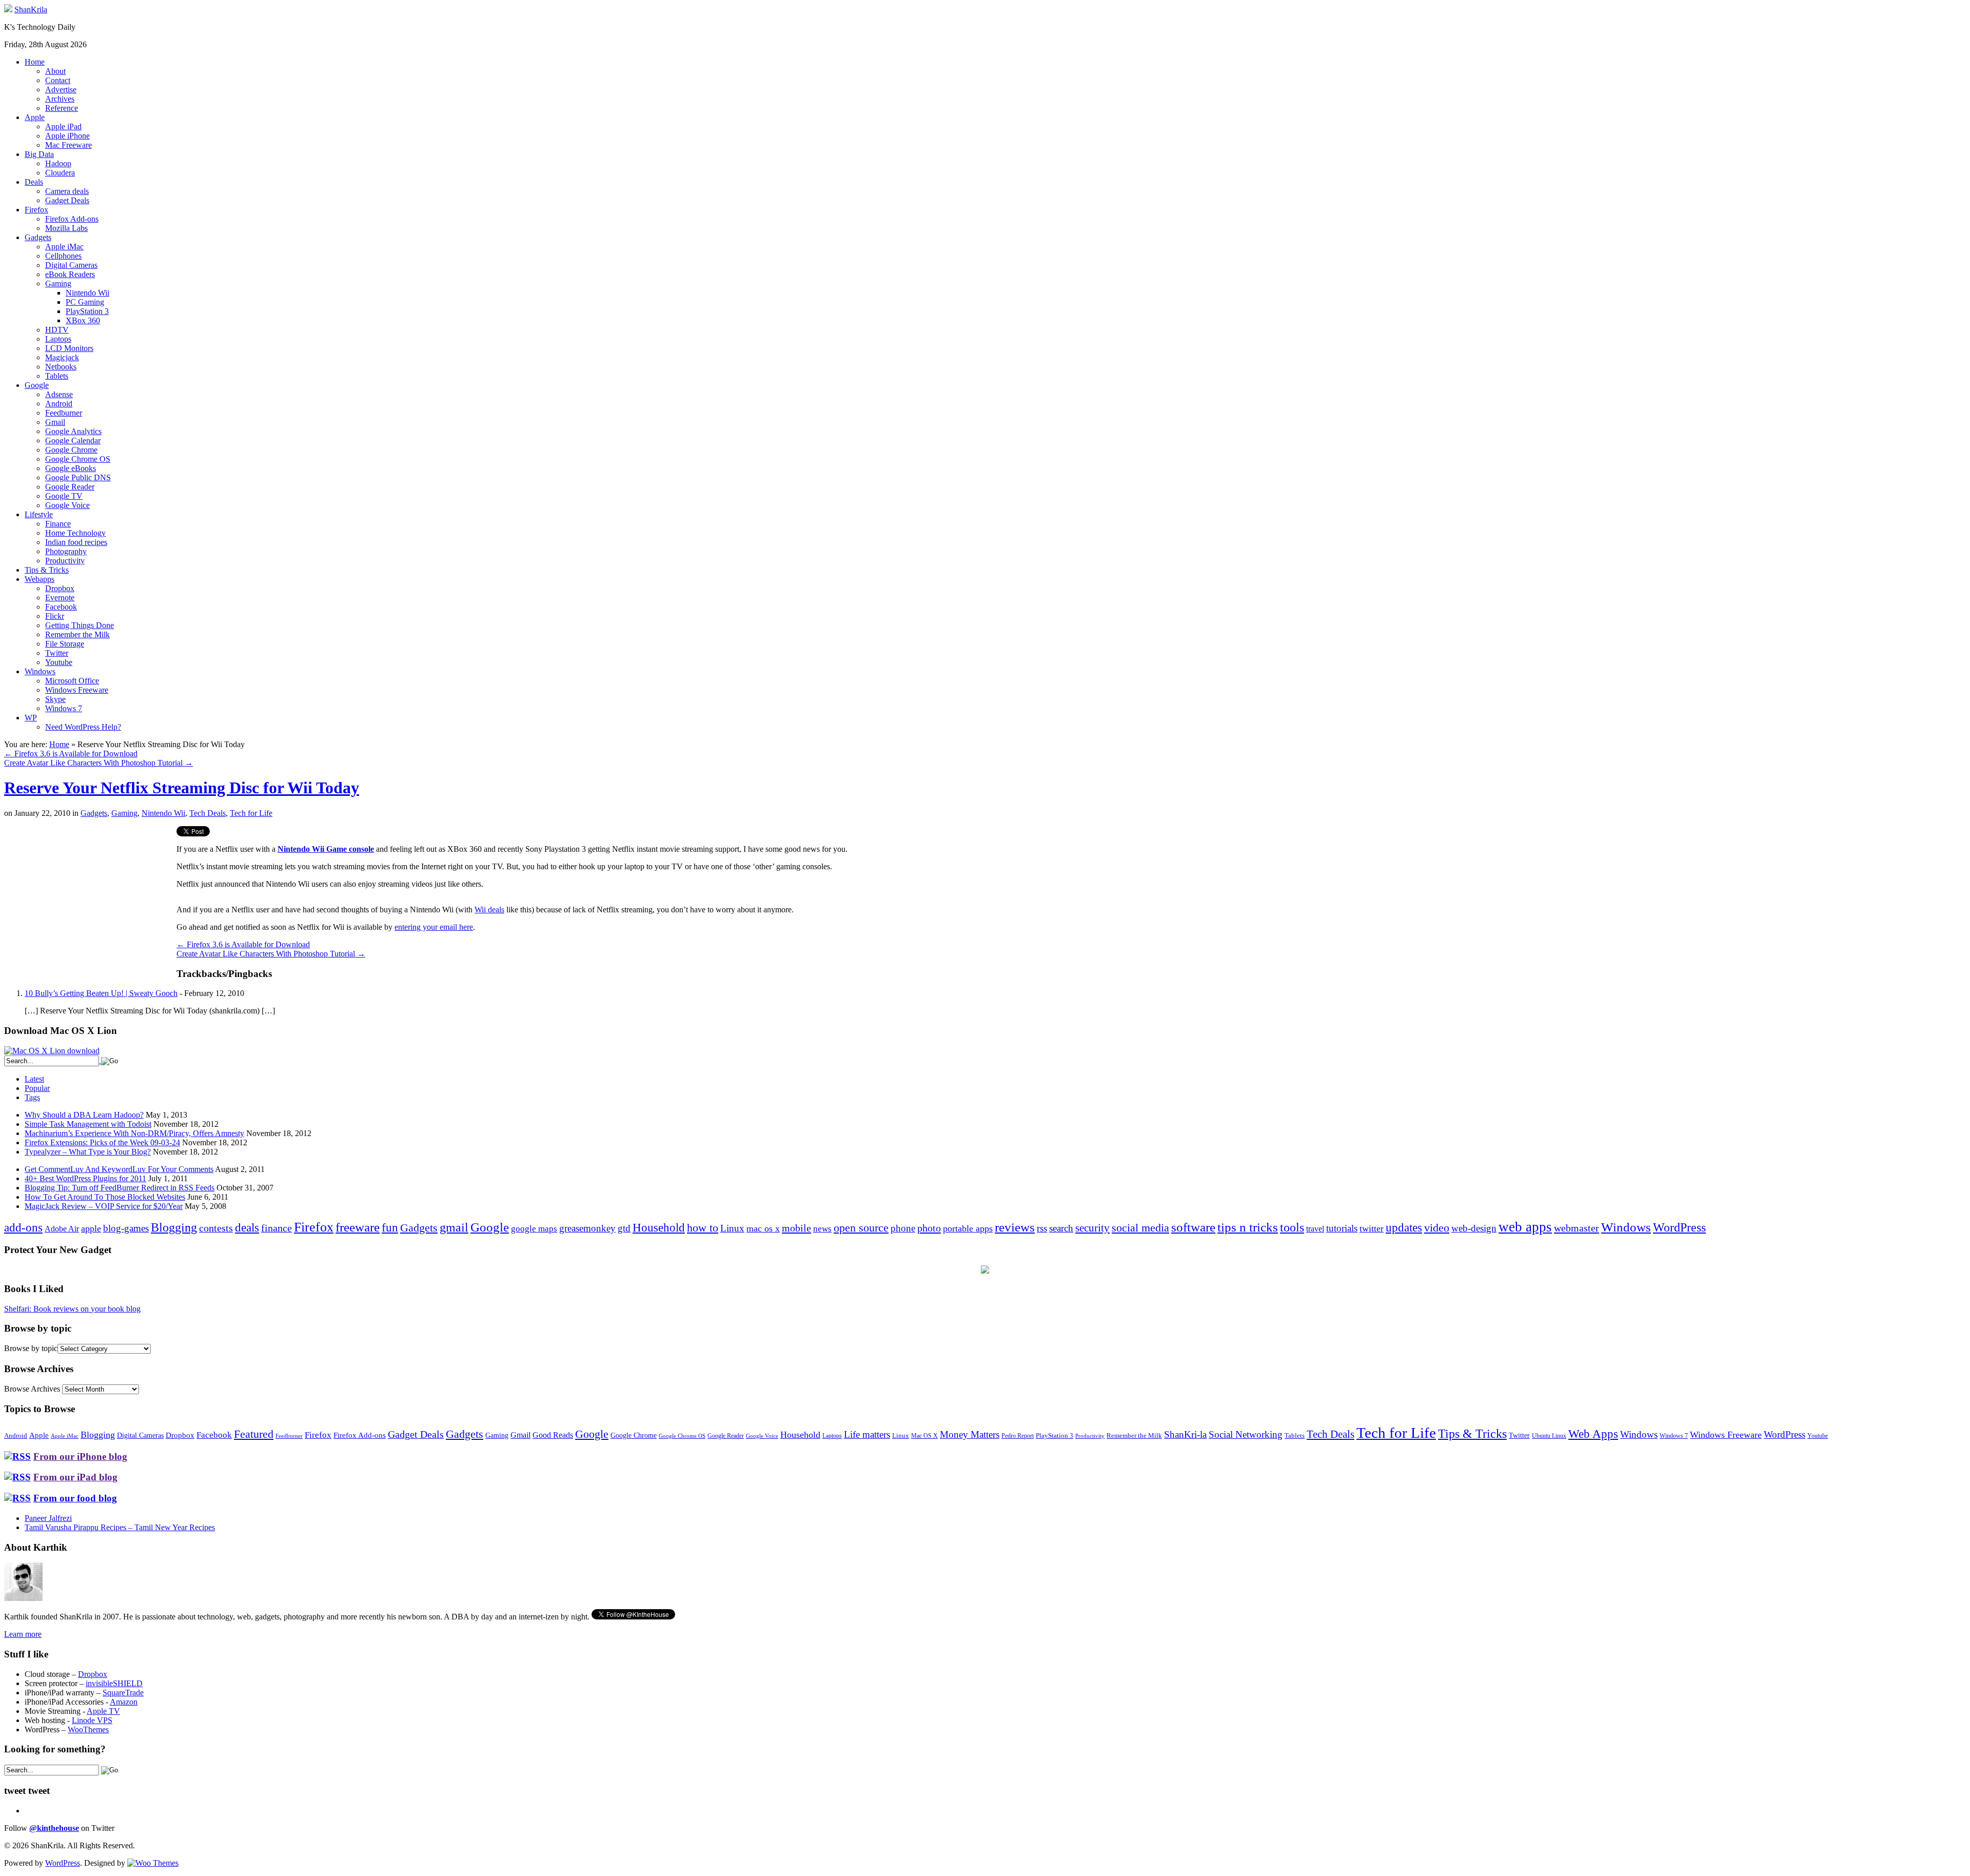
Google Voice (67, 505)
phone (903, 1228)
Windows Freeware (77, 690)
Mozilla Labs (66, 228)
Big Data (39, 154)
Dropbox (60, 588)
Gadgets (38, 237)
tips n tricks (1248, 1227)
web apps (1525, 1227)
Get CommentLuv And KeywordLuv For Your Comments (119, 1169)
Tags (32, 1097)
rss (1042, 1228)
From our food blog (75, 1498)
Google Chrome (71, 450)
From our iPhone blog (80, 1457)
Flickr (55, 616)
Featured (254, 1434)
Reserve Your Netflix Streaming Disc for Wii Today (182, 788)
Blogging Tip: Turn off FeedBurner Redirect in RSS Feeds (120, 1188)
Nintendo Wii (87, 293)
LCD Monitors (69, 348)
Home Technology (75, 533)
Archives (60, 99)
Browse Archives (32, 1389)
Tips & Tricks (47, 570)
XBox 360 (83, 320)
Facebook (61, 607)
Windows (40, 671)
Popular (37, 1088)
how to (703, 1228)
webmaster (1577, 1228)
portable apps (968, 1228)
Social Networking (1246, 1434)
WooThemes (88, 1730)
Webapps (40, 579)
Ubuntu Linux (1549, 1436)
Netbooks (61, 367)
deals (247, 1227)
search (1061, 1228)
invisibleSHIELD (114, 1683)
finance (277, 1228)
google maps (534, 1229)
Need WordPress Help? (83, 727)
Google (37, 385)
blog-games (126, 1228)
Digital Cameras (71, 265)
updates (1404, 1227)
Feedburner (64, 413)
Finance (58, 524)
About (55, 71)
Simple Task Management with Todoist (88, 1124)
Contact (58, 80)
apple (91, 1228)
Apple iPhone (67, 136)
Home (35, 62)
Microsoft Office (72, 681)
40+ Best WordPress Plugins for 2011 (85, 1178)
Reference (62, 108)
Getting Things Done (80, 625)
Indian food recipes (76, 542)
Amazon (124, 1702)
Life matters (867, 1434)
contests (216, 1228)
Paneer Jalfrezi (48, 1518)
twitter (1372, 1228)
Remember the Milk (77, 634)
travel (1315, 1229)
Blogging (174, 1227)
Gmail (55, 422)
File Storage (65, 644)
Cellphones (63, 256)
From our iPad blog (75, 1477)
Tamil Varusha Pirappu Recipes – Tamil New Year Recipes (120, 1527)
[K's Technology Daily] (8, 9)
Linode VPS (92, 1720)
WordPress (1679, 1227)
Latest (34, 1079)
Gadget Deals (67, 200)
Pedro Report (1018, 1436)
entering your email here (434, 927)
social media (1140, 1228)
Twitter (57, 653)
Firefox (36, 210)
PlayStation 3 (87, 311)
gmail (454, 1227)
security (1092, 1228)
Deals (34, 182)
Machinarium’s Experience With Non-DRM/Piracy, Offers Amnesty (134, 1133)
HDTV (57, 330)
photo (929, 1228)
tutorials (1342, 1228)
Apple (35, 117)
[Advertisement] (90, 898)
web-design (1474, 1228)
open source (861, 1228)
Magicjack (62, 357)
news (822, 1229)
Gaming (58, 284)
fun (390, 1227)
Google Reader (70, 487)
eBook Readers (70, 274)
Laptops (58, 339)
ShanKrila (31, 9)
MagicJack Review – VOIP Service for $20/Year (104, 1206)
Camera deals (67, 191)
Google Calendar (73, 441)
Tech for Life (251, 813)
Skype (55, 699)
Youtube (59, 662)
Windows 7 (64, 708)
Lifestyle (39, 514)
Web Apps (1593, 1434)
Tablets (57, 376)
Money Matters (970, 1434)
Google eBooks (71, 468)
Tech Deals (208, 813)
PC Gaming (85, 302)
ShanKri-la (1185, 1434)
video (1437, 1228)
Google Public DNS (78, 477)
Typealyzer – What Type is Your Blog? (88, 1152)
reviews (1015, 1227)
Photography (66, 551)
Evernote (60, 598)
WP (31, 718)
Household (659, 1228)
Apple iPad (63, 126)
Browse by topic (31, 1348)
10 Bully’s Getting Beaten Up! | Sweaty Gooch (101, 993)
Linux (732, 1228)
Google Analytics (73, 431)
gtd (624, 1228)
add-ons (23, 1227)
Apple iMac (64, 247)
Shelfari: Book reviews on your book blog (72, 1309)
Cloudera (60, 173)
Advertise (61, 90)
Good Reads (553, 1435)
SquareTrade (123, 1693)
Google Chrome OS (78, 459)
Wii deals (489, 910)
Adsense (59, 394)
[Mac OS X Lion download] (52, 1051)
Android (59, 404)
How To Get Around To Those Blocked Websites (105, 1197)
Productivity (65, 561)
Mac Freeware (68, 145)
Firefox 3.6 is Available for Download (71, 754)
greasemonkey (587, 1228)
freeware (358, 1227)
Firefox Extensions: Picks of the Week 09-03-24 (102, 1142)
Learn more (23, 1634)
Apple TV (103, 1711)
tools (1292, 1227)
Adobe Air (62, 1229)
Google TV (64, 496)
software (1193, 1227)
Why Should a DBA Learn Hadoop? (84, 1115)
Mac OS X (924, 1436)
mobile (796, 1228)
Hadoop (58, 163)
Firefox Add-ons (72, 219)
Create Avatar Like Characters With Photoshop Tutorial (98, 763)
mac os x (763, 1228)
